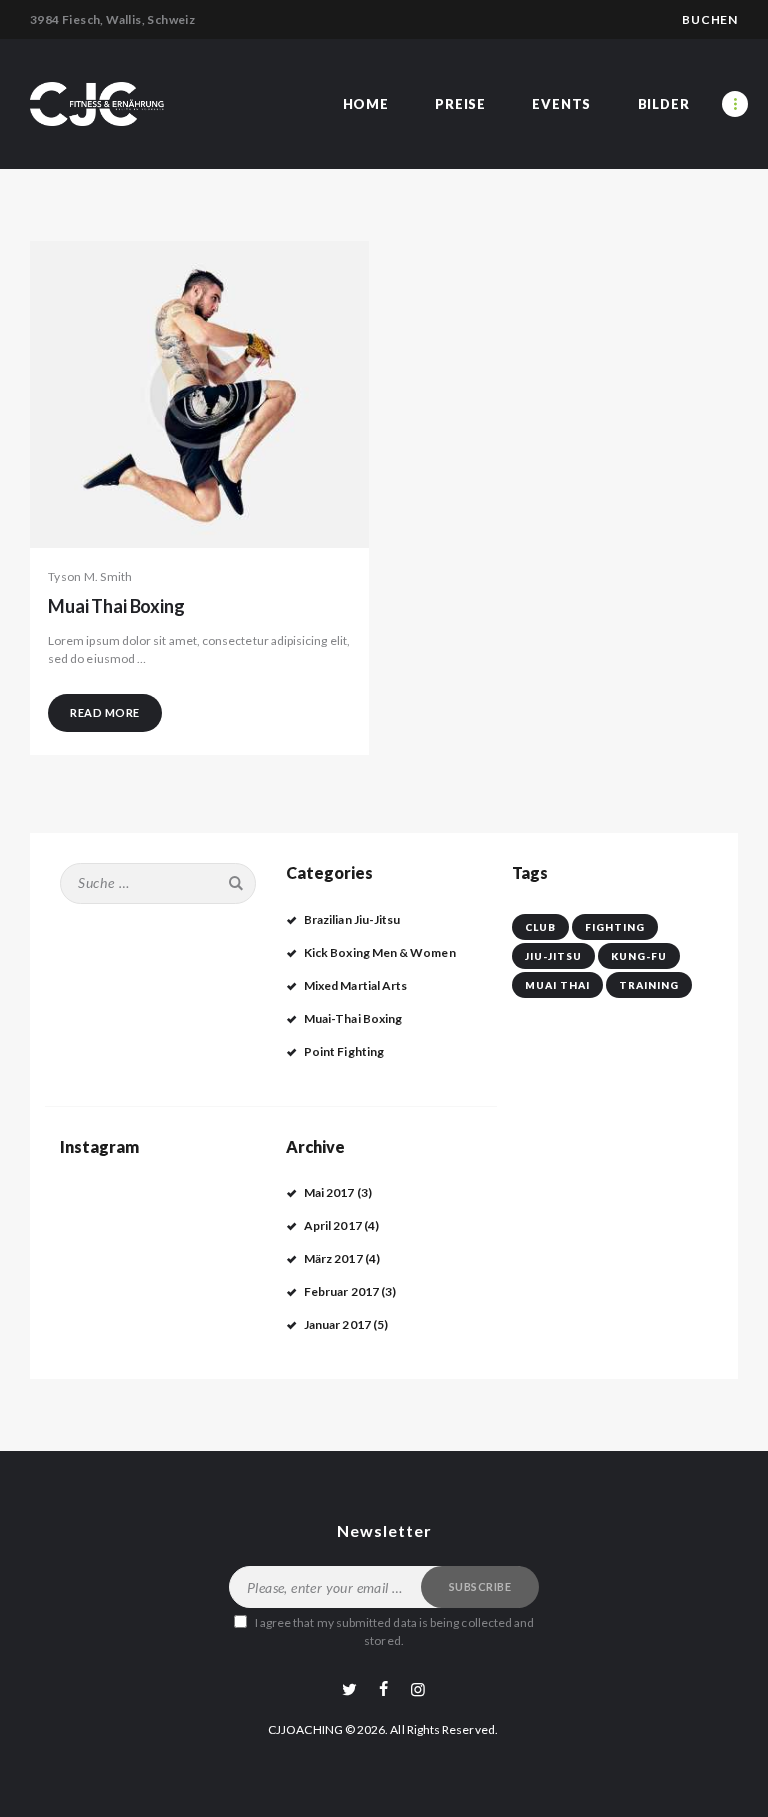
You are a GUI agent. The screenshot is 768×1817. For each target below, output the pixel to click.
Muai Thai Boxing (116, 606)
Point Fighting (344, 1051)
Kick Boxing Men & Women (380, 952)
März (333, 1258)
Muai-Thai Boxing (353, 1018)
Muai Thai (557, 985)
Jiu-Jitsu (553, 956)
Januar (337, 1324)
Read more (105, 712)
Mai (329, 1192)
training (649, 985)
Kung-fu (639, 956)
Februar (341, 1291)
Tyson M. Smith (90, 576)
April (333, 1225)
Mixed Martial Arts (355, 985)
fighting (615, 927)
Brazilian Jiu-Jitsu (352, 919)
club (540, 927)
